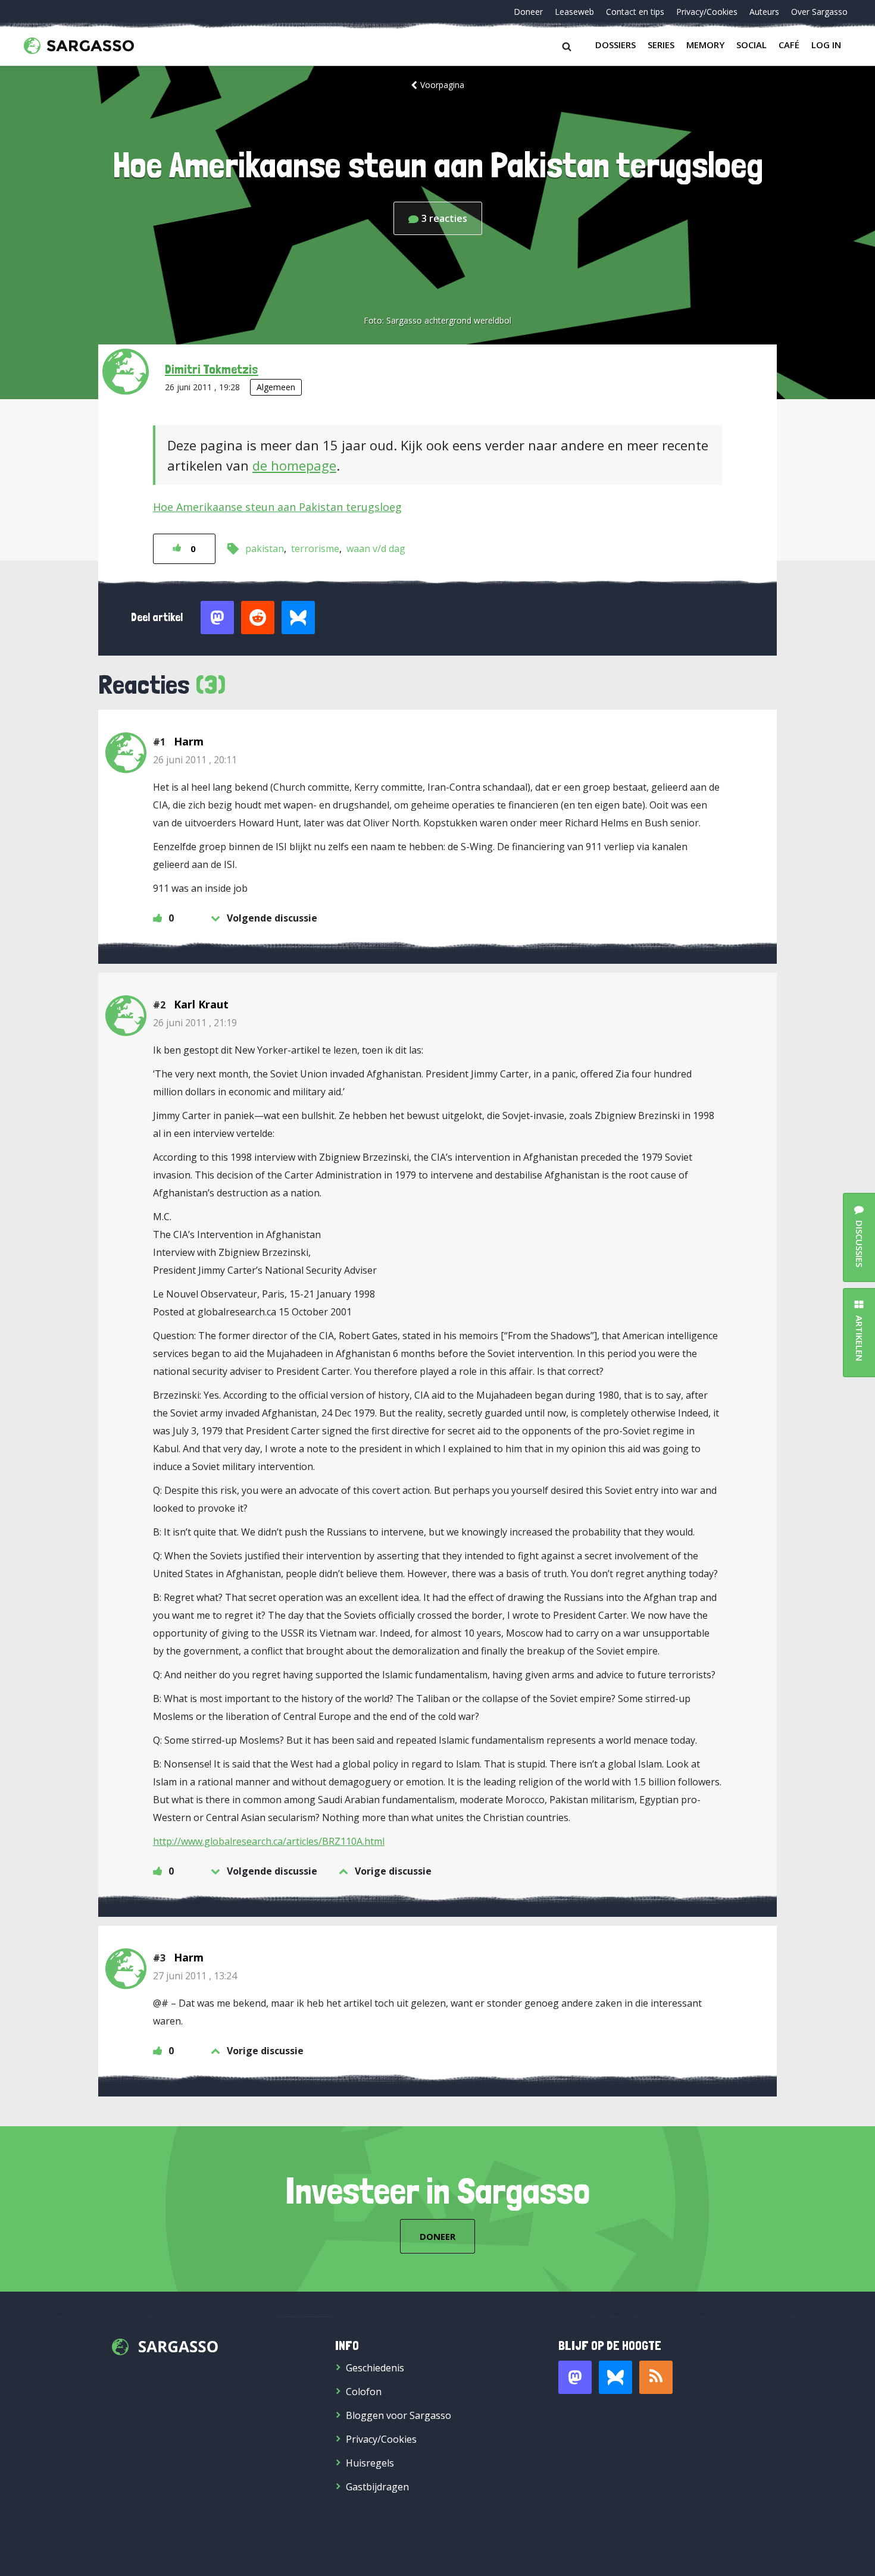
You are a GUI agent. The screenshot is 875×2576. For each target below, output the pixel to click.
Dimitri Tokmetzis (212, 369)
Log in (826, 45)
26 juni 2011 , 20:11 (195, 760)
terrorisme (315, 549)
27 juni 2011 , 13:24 (195, 1976)
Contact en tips (635, 12)
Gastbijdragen (377, 2487)
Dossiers (615, 45)
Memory (705, 45)
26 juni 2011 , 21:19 (195, 1023)
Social (751, 45)
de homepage (294, 465)
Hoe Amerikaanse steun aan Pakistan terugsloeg (277, 507)
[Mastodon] (575, 2377)
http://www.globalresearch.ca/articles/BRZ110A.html (269, 1841)
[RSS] (656, 2377)
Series (661, 45)
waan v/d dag (376, 549)
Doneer (528, 12)
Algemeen (276, 387)
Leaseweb (574, 12)
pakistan (265, 549)
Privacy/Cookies (707, 12)
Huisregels (370, 2463)
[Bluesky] (615, 2377)
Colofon (364, 2392)
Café (789, 45)
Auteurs (764, 12)
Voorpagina (442, 85)
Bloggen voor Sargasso (399, 2415)
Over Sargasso (819, 12)
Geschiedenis (375, 2368)
